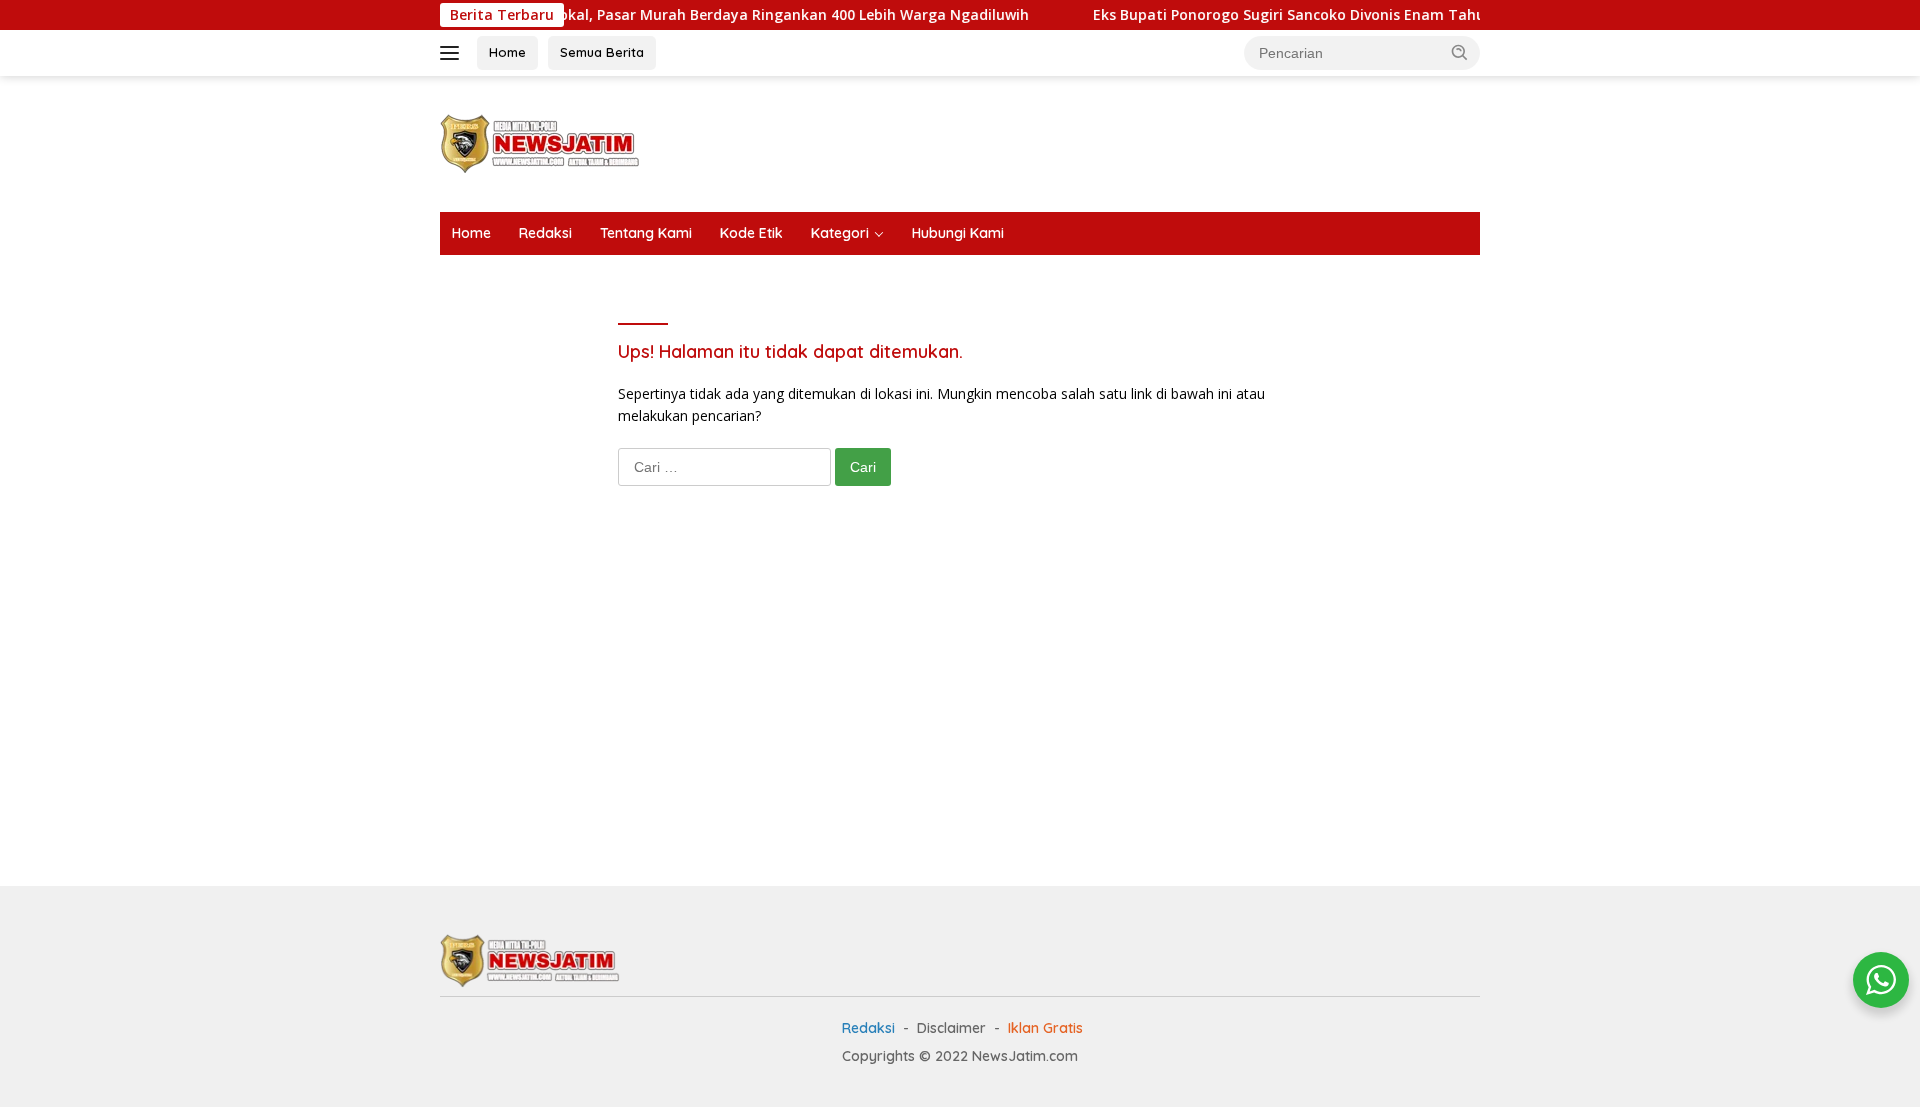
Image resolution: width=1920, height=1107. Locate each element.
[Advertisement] (1116, 141)
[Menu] (453, 53)
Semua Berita (602, 52)
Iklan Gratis (1045, 1028)
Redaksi (545, 233)
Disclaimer (951, 1028)
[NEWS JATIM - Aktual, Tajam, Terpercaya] (530, 959)
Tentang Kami (646, 233)
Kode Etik (751, 233)
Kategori (840, 233)
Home (507, 52)
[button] (1460, 52)
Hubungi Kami (958, 233)
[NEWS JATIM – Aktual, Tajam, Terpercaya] (540, 142)
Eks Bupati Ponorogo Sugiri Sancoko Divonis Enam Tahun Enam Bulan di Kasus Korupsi (1287, 15)
